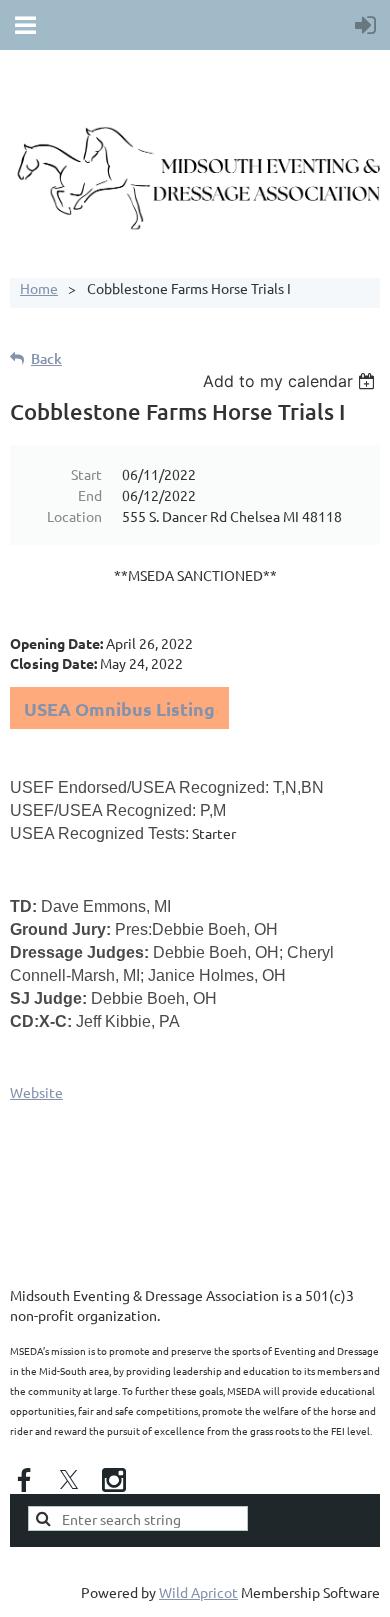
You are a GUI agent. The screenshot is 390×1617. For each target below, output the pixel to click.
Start (86, 474)
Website (36, 1092)
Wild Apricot (198, 1592)
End (90, 495)
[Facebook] (24, 1480)
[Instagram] (114, 1480)
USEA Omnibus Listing (119, 708)
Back (46, 358)
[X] (69, 1480)
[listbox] (291, 381)
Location (74, 516)
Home (39, 288)
